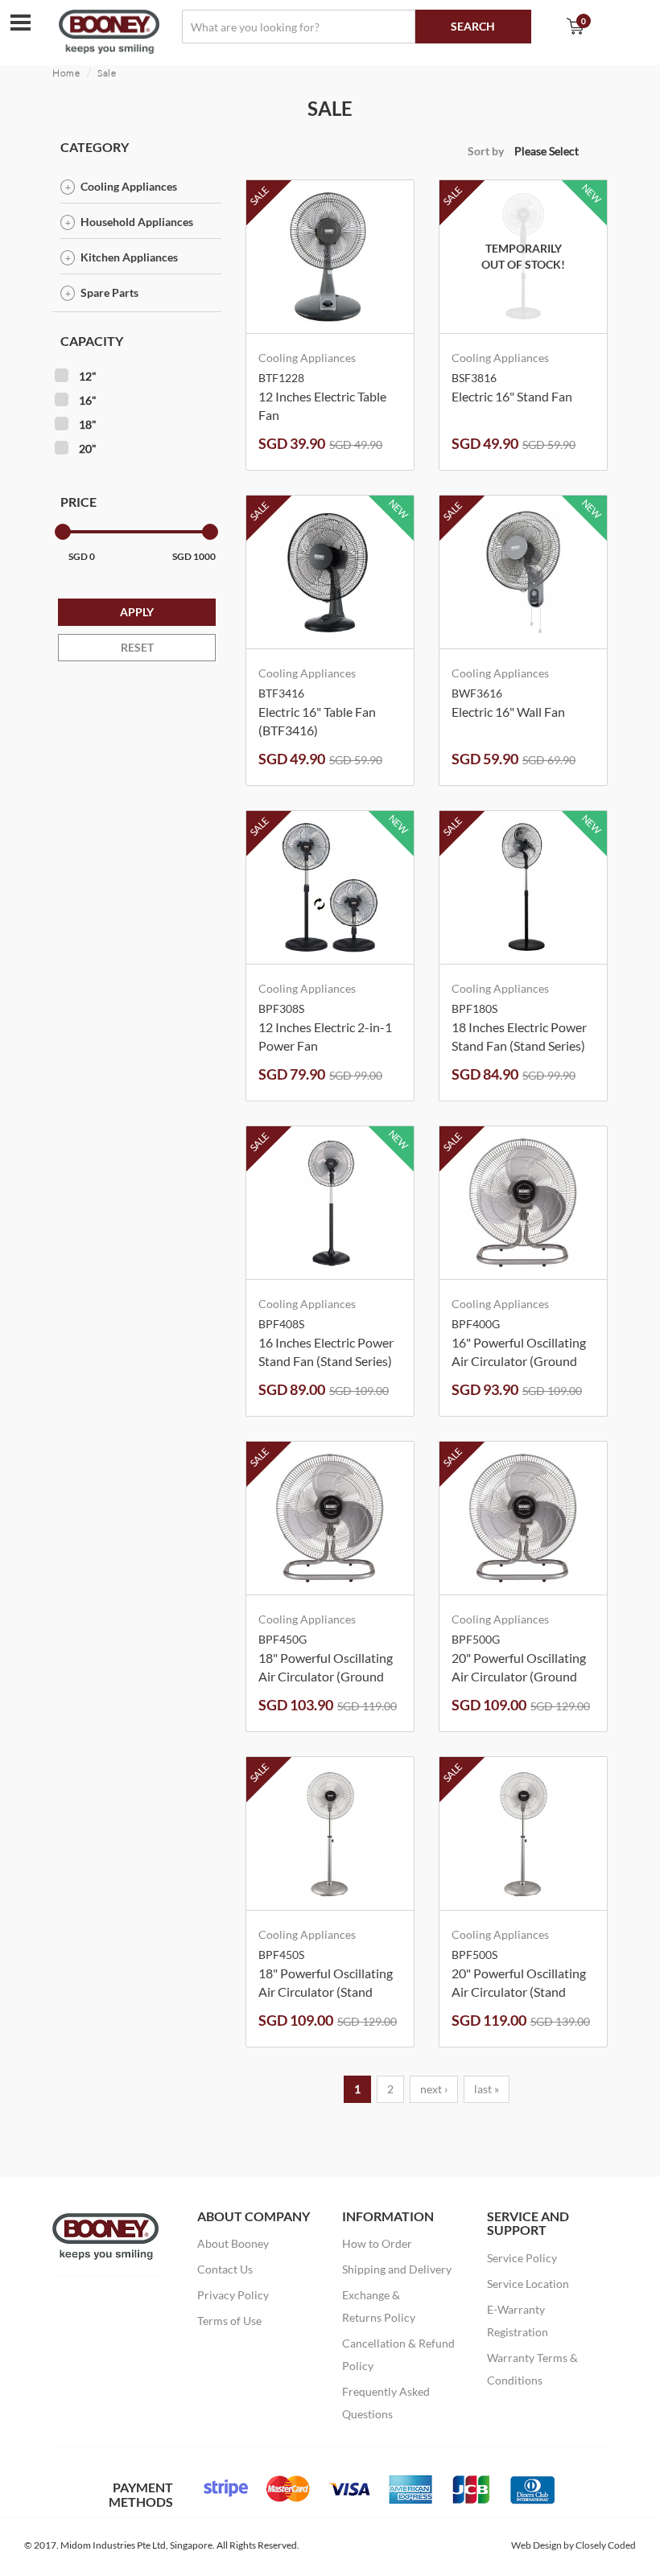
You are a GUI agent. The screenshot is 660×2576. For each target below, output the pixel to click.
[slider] (63, 532)
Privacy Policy (233, 2295)
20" (88, 449)
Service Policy (522, 2258)
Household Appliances (137, 222)
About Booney (233, 2243)
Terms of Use (229, 2321)
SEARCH (473, 26)
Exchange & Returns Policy (379, 2306)
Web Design (536, 2545)
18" (88, 424)
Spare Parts (109, 292)
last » (487, 2089)
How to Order (377, 2243)
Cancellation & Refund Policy (398, 2354)
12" (88, 376)
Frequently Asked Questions (386, 2403)
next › (434, 2089)
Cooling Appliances (129, 186)
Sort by (486, 151)
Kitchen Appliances (129, 257)
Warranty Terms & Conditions (532, 2369)
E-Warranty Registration (518, 2321)
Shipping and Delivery (397, 2269)
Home (66, 73)
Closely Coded (606, 2545)
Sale (107, 73)
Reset (137, 647)
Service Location (528, 2284)
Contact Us (225, 2269)
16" (88, 400)
